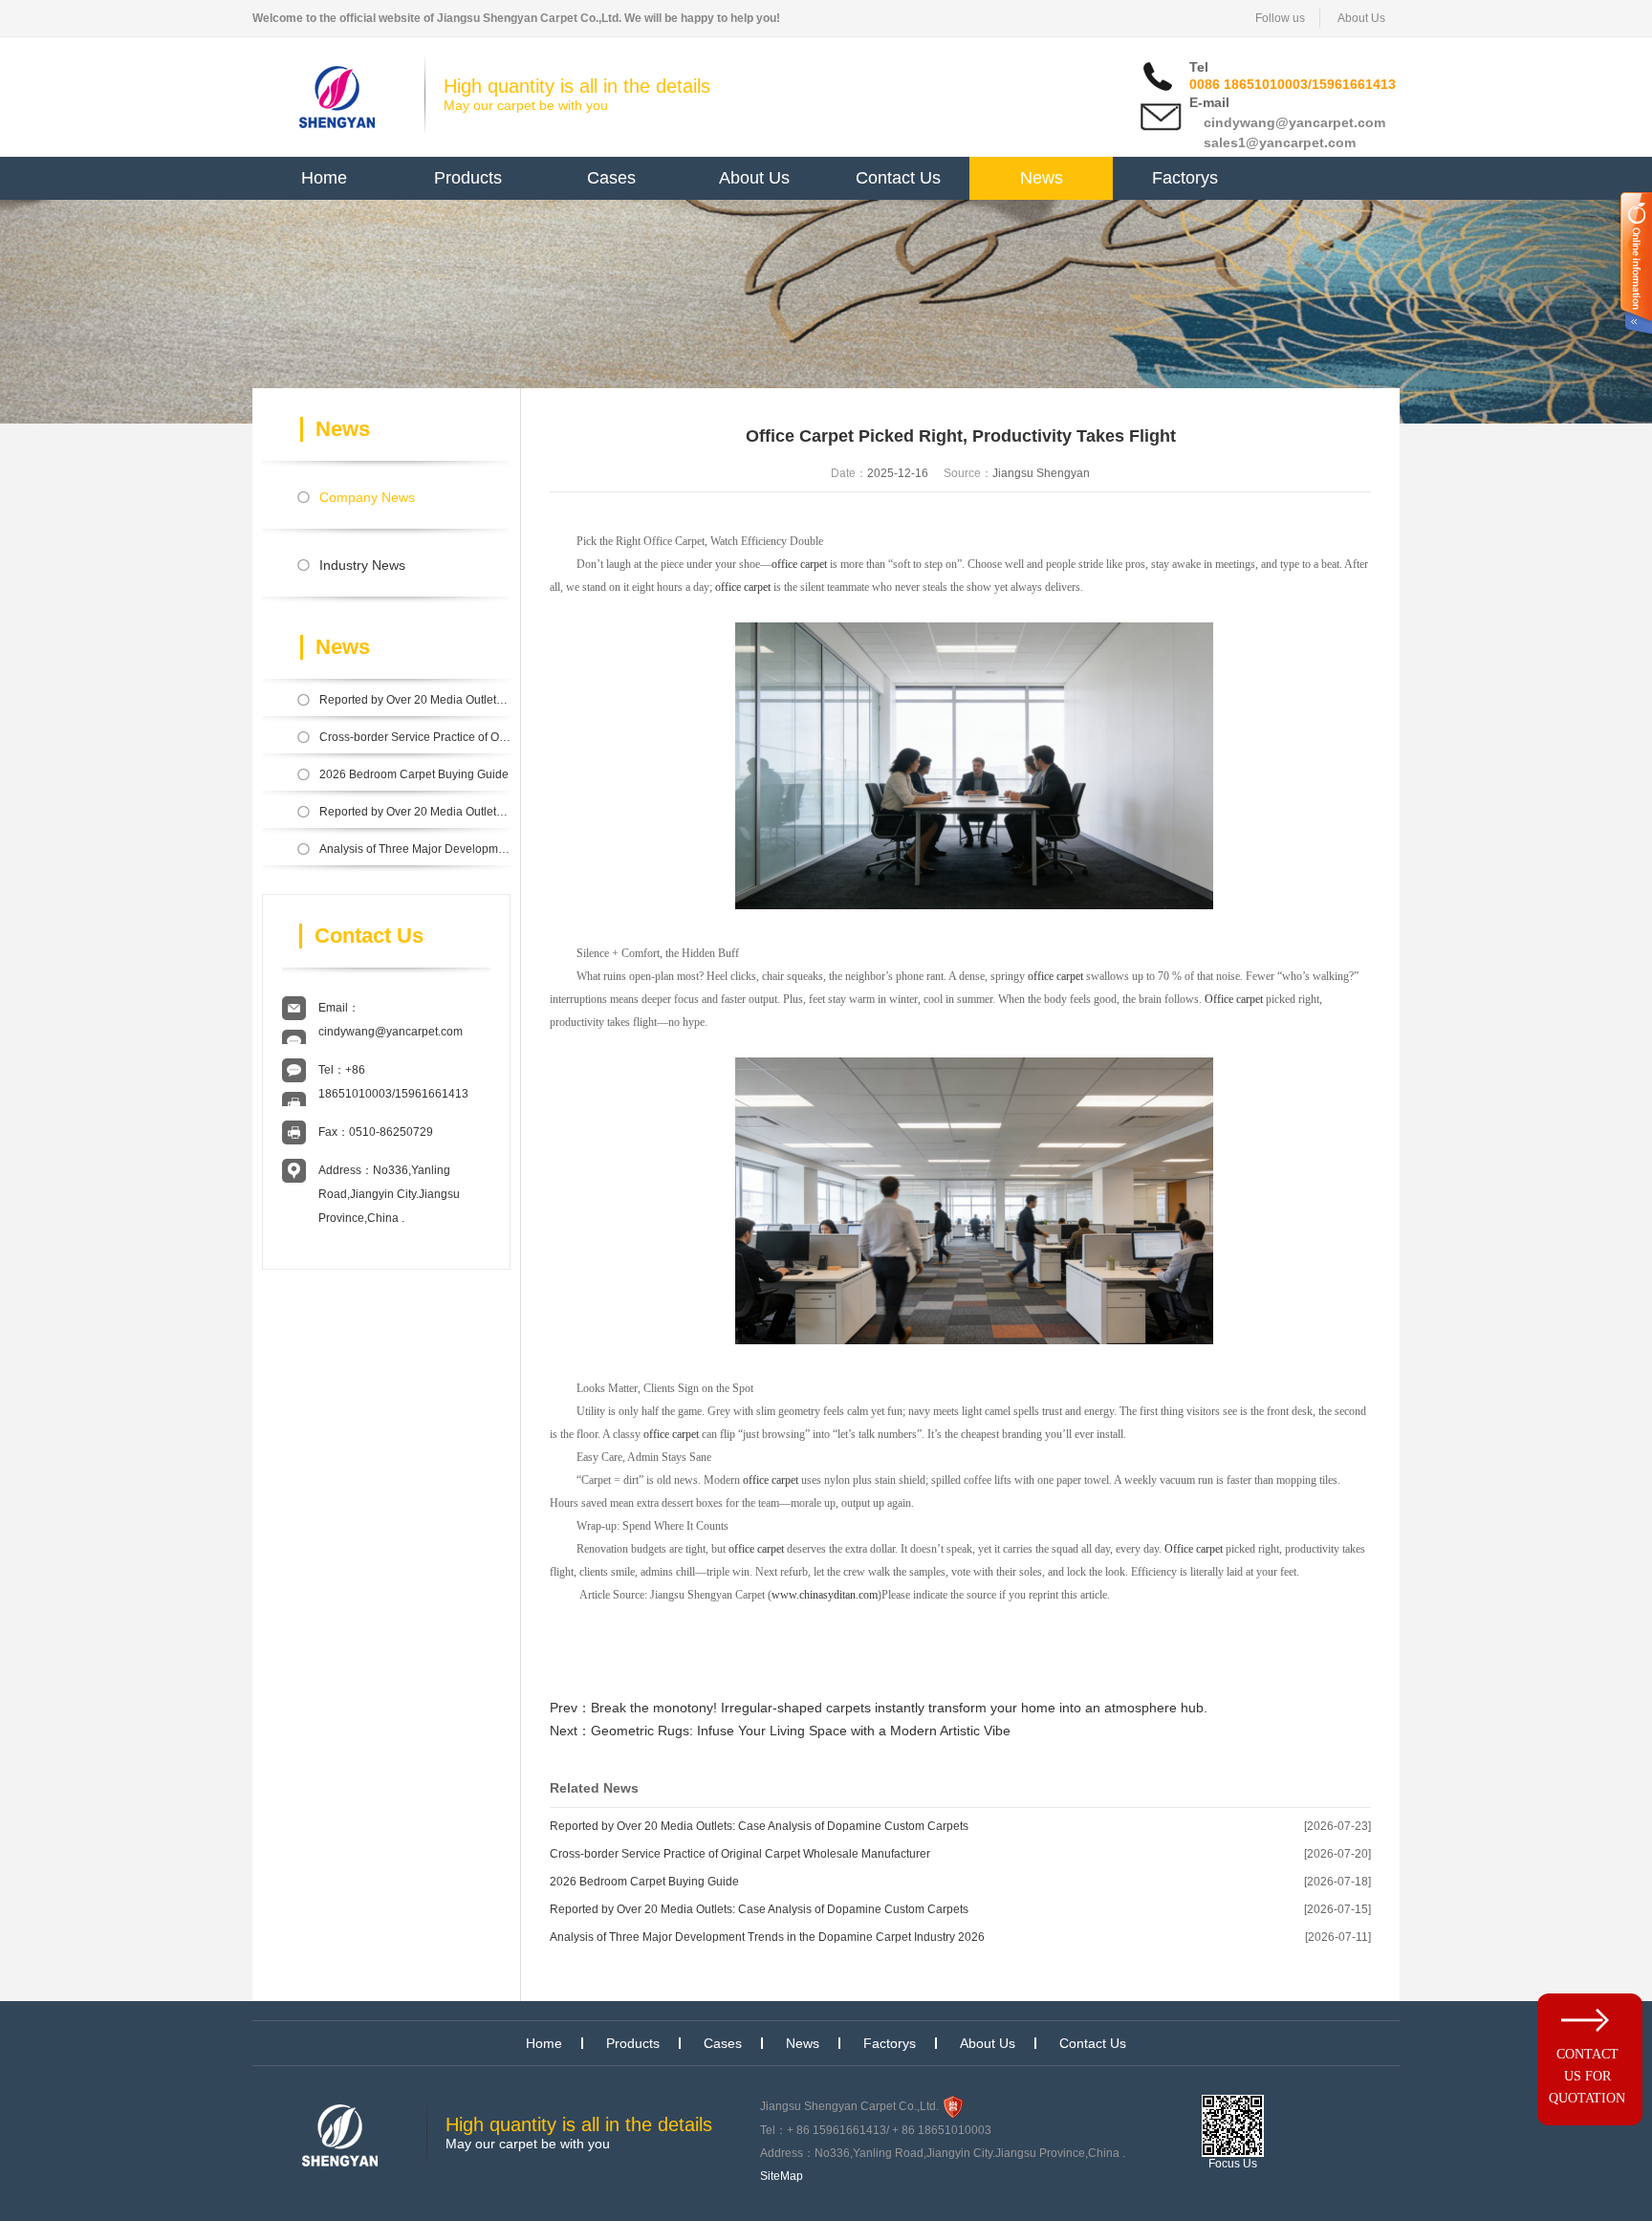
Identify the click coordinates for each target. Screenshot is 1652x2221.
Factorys (1185, 178)
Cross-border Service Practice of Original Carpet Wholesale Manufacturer (415, 737)
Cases (611, 178)
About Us (1361, 18)
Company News (367, 497)
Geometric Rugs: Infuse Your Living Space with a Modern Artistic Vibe (801, 1731)
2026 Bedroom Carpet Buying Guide (414, 774)
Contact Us (898, 178)
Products (468, 178)
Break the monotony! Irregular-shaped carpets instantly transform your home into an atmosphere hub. (899, 1708)
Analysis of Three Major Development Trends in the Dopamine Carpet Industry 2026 (415, 849)
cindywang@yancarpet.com (1294, 122)
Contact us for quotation (1587, 2076)
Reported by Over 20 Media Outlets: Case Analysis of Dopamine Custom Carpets (415, 700)
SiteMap (782, 2176)
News (1042, 178)
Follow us (1280, 18)
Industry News (362, 565)
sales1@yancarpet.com (1280, 142)
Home (324, 178)
